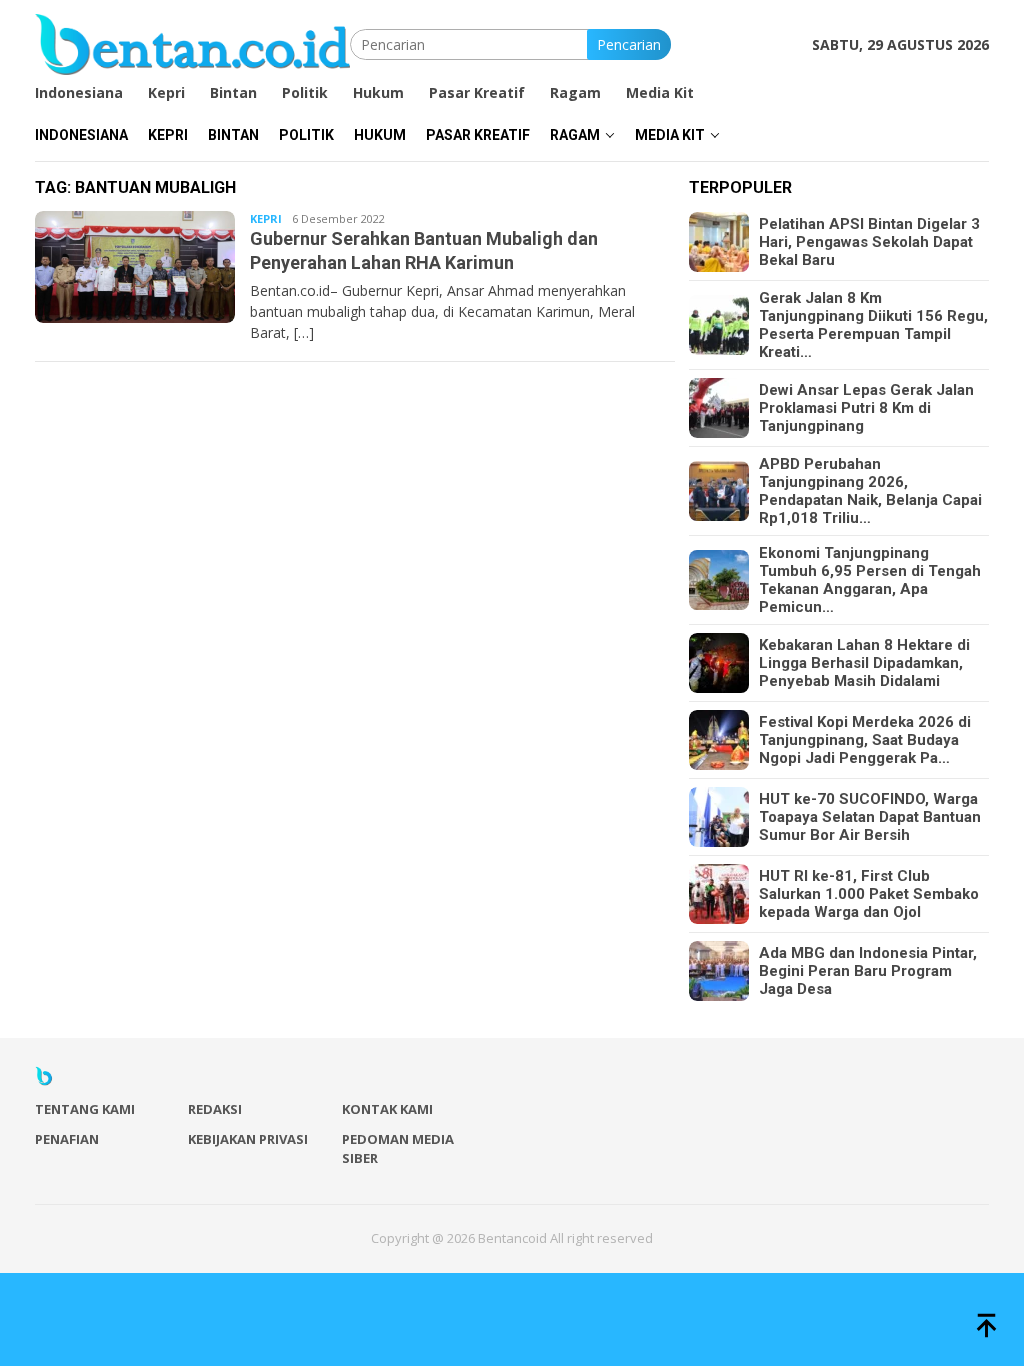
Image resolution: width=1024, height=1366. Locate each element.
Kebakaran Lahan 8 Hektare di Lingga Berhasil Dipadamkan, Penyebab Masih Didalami (864, 663)
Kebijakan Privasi (248, 1139)
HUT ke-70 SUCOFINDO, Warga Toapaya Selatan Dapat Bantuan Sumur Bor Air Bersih (870, 817)
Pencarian (629, 44)
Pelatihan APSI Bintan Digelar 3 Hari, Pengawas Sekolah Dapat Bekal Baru (869, 242)
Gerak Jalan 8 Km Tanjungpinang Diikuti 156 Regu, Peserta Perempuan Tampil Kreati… (873, 325)
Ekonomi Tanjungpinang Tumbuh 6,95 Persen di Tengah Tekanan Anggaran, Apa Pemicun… (870, 580)
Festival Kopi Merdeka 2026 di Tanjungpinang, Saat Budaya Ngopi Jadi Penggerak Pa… (865, 740)
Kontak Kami (387, 1109)
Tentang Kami (85, 1109)
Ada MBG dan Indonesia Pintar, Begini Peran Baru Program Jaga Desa (868, 971)
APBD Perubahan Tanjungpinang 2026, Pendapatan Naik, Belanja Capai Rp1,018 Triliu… (870, 491)
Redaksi (215, 1109)
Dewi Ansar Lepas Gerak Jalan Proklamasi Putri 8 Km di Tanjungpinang (866, 408)
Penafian (67, 1139)
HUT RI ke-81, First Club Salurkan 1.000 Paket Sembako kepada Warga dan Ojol (869, 894)
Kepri (266, 218)
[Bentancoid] (192, 42)
